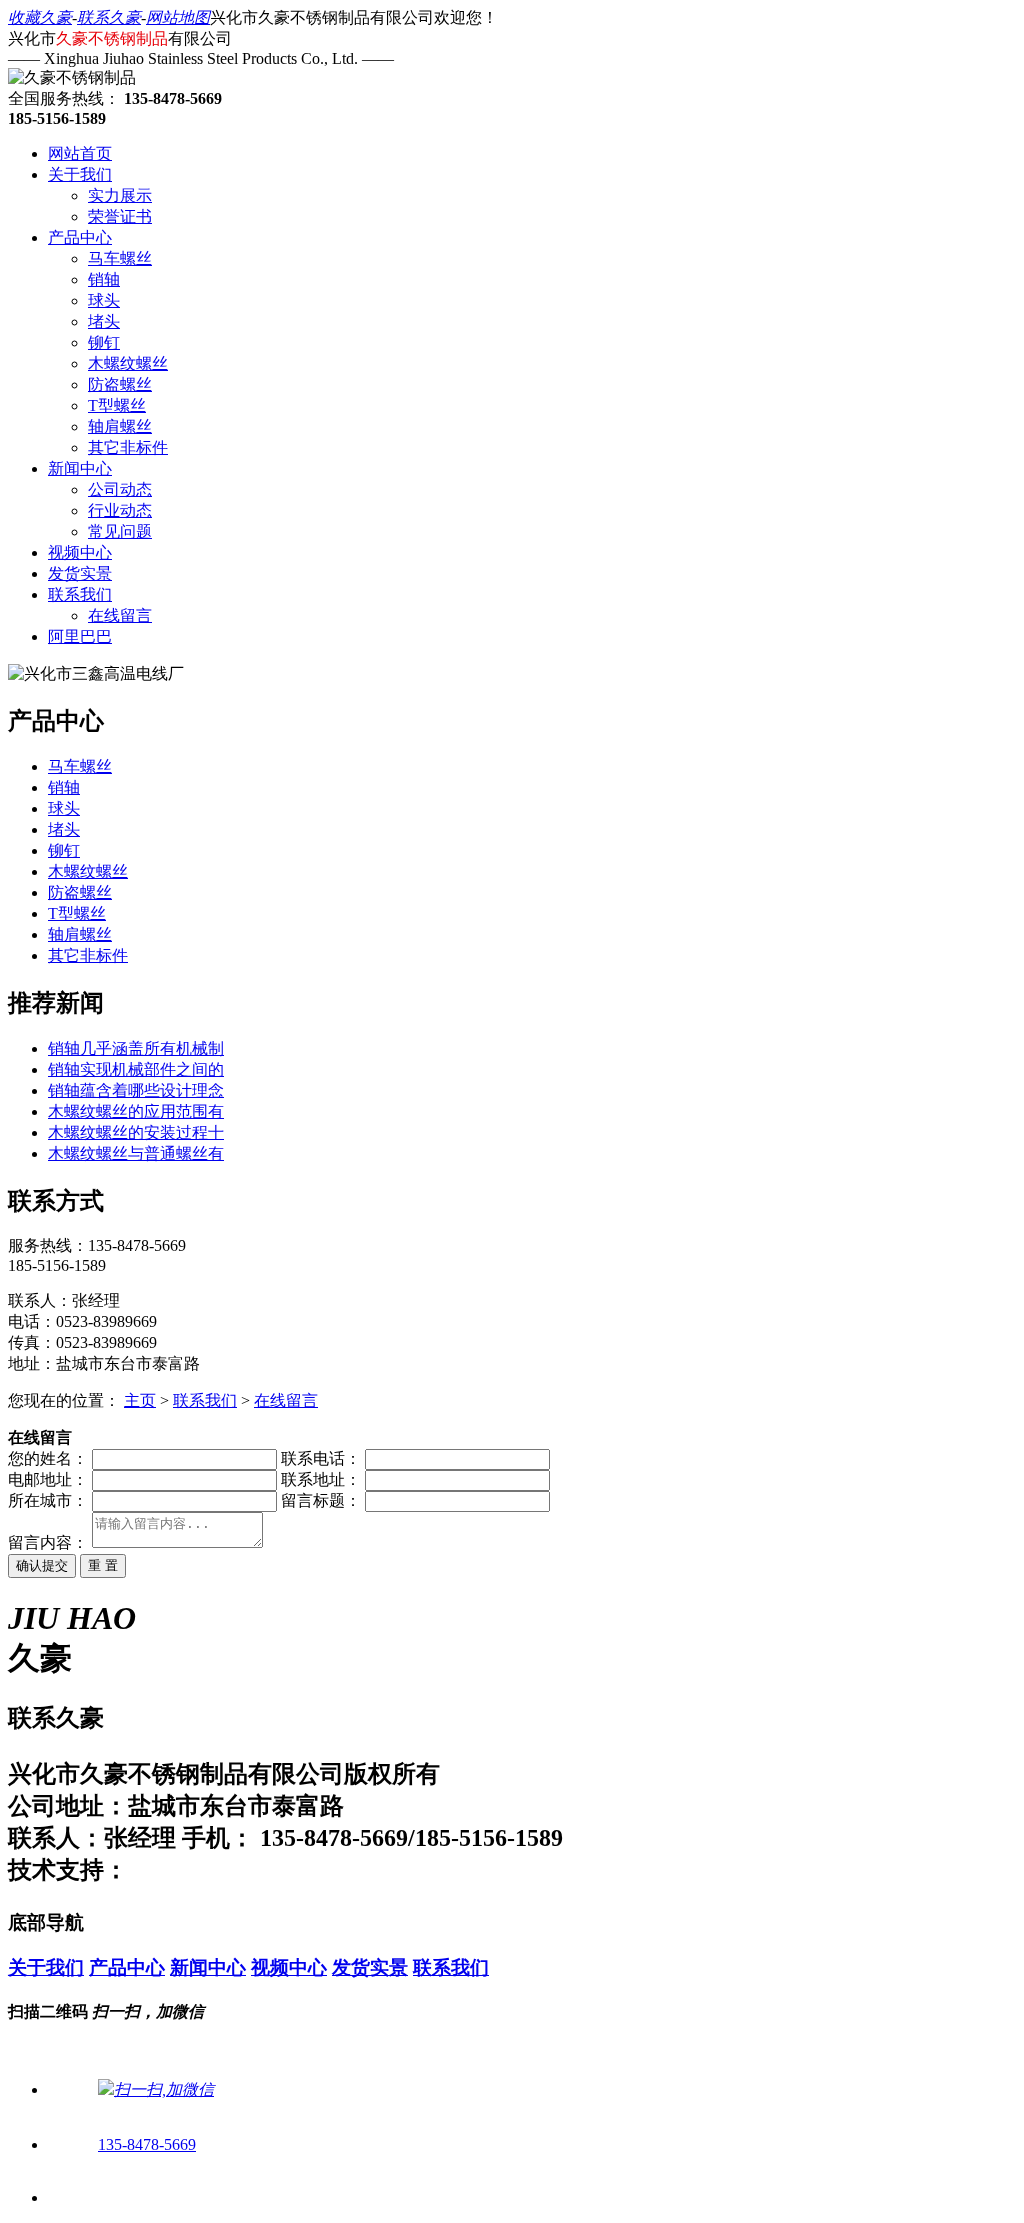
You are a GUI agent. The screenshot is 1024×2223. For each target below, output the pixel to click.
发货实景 (80, 573)
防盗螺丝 (120, 384)
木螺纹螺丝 (128, 363)
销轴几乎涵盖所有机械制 (136, 1048)
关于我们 (80, 174)
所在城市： (48, 1500)
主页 (140, 1400)
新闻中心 (80, 468)
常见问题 (120, 531)
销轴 (104, 279)
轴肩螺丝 (120, 426)
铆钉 (104, 342)
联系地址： (321, 1479)
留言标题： (321, 1500)
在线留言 (120, 615)
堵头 (104, 321)
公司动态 (120, 489)
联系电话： (321, 1458)
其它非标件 (128, 447)
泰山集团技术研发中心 (248, 1870)
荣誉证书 (120, 216)
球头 (104, 300)
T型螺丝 (117, 405)
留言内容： (48, 1542)
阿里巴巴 (80, 636)
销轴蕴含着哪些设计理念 (136, 1090)
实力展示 (120, 195)
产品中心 (80, 237)
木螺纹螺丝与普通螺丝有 (136, 1153)
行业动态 (120, 510)
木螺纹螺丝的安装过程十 (136, 1132)
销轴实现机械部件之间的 (136, 1069)
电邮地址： (48, 1479)
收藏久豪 (40, 17)
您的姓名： (48, 1458)
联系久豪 (109, 17)
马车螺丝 (120, 258)
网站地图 (178, 17)
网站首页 (80, 153)
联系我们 (80, 594)
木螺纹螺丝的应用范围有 (136, 1111)
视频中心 (80, 552)
